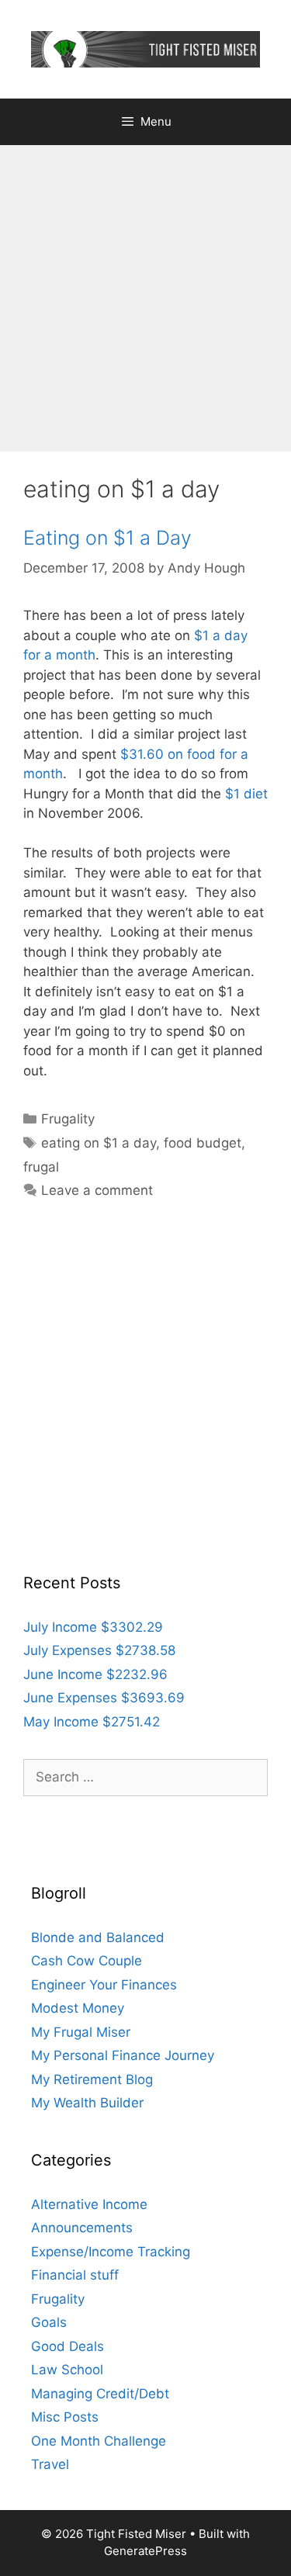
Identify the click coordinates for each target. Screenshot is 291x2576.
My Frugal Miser (81, 2032)
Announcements (82, 2228)
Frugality (68, 1119)
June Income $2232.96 (95, 1674)
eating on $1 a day (99, 1143)
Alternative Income (89, 2204)
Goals (49, 2322)
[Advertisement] (145, 298)
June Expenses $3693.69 (104, 1698)
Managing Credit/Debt (100, 2394)
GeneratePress (145, 2551)
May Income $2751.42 (92, 1722)
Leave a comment (97, 1190)
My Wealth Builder (87, 2103)
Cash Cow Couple (87, 1961)
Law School (67, 2370)
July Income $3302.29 (93, 1627)
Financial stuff (75, 2275)
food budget (203, 1143)
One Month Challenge (99, 2441)
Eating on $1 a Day (107, 538)
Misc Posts (65, 2417)
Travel (50, 2464)
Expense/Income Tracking (111, 2252)
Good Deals (68, 2346)
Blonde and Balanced (98, 1937)
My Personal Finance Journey (123, 2055)
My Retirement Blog (92, 2079)
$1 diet (246, 794)
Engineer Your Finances (104, 1985)
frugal (41, 1167)
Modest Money (78, 2008)
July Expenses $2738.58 (99, 1650)
